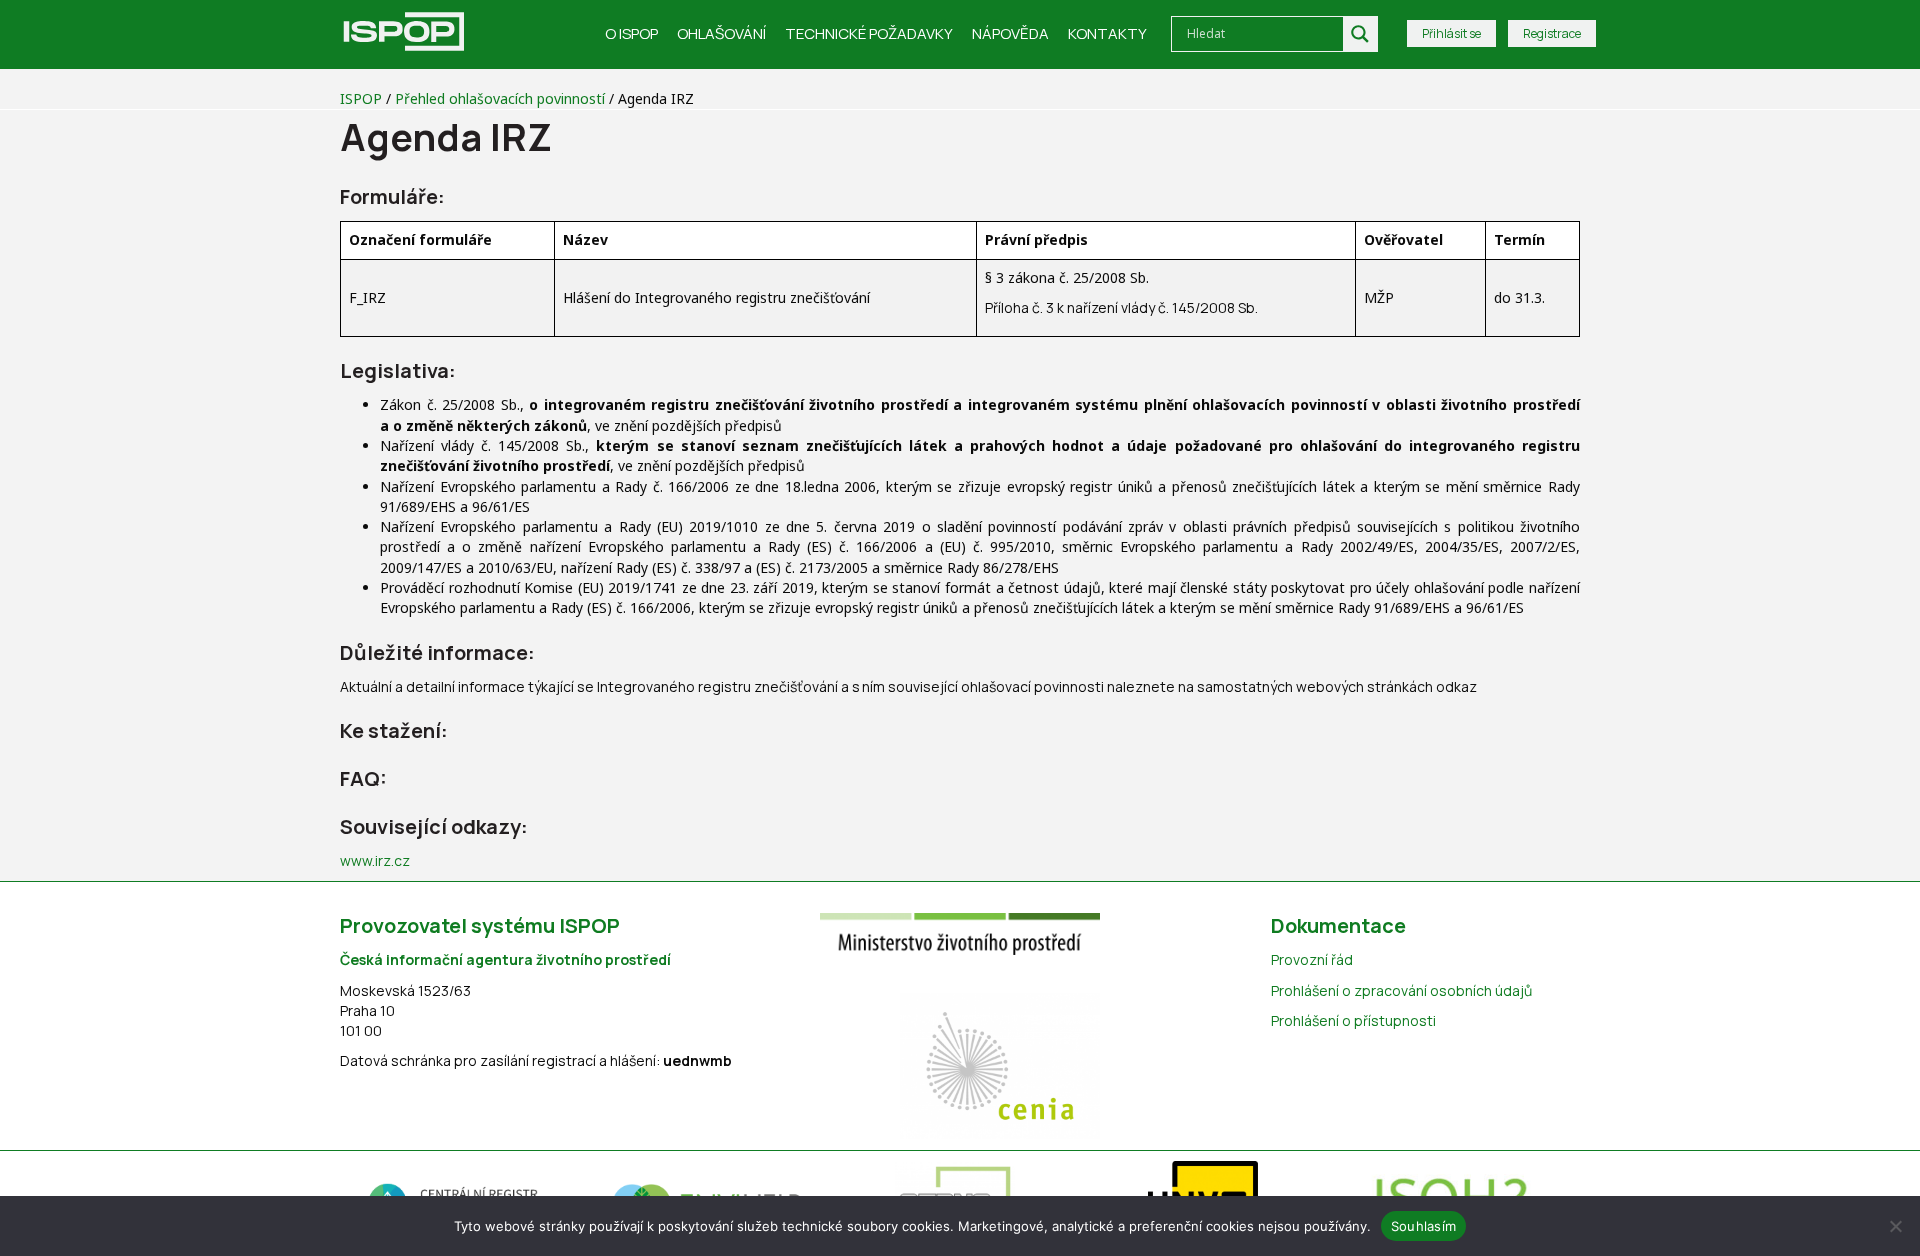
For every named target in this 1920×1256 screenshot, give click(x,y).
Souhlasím (1423, 1225)
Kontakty (1107, 33)
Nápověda (1010, 33)
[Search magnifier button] (1360, 34)
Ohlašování (721, 33)
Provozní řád (1312, 959)
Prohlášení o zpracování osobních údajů (1401, 990)
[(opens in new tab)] (960, 932)
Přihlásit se (1451, 33)
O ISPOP (631, 33)
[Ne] (1895, 1226)
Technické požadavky (869, 33)
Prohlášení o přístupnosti (1353, 1020)
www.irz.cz (375, 860)
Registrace (1552, 33)
